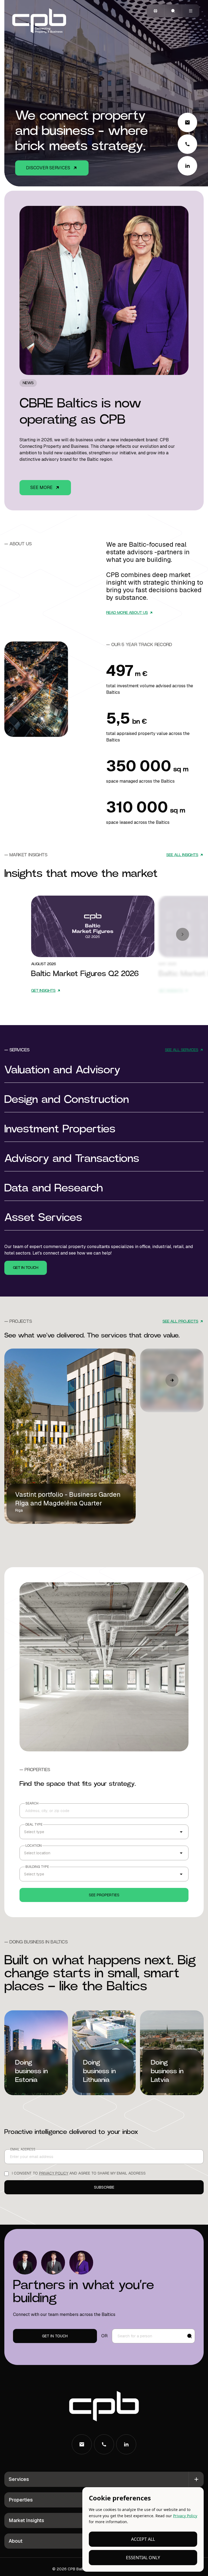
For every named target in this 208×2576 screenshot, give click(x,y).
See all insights (182, 855)
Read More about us (127, 613)
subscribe (104, 2187)
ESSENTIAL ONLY (143, 2558)
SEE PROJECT (28, 1521)
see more (41, 487)
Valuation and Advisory (62, 1070)
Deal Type (34, 1825)
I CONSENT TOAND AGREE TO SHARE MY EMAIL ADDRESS (79, 2173)
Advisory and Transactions (72, 1159)
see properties (104, 1895)
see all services (182, 1050)
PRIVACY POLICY (54, 2173)
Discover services (48, 168)
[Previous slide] (183, 934)
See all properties (104, 1667)
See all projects (180, 1321)
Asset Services (43, 1218)
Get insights (93, 926)
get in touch (26, 1268)
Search (32, 1803)
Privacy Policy (185, 2516)
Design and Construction (67, 1100)
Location (34, 1846)
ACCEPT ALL (143, 2539)
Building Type (37, 1867)
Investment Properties (60, 1129)
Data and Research (54, 1188)
